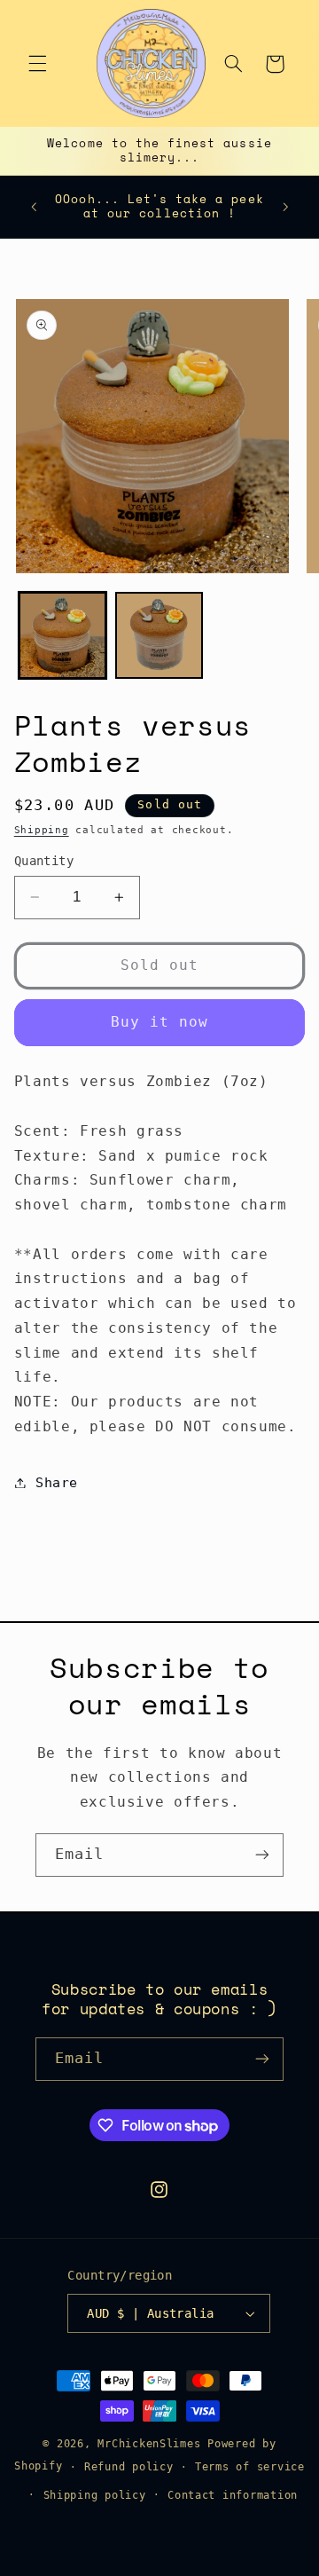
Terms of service (250, 2467)
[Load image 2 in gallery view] (159, 636)
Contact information (233, 2495)
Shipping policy (95, 2495)
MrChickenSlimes (149, 2444)
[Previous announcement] (34, 207)
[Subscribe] (262, 1855)
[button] (37, 64)
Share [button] (57, 1482)
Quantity (44, 861)
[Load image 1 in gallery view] (62, 636)
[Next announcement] (285, 207)
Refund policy (129, 2467)
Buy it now (160, 1022)
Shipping (42, 830)
